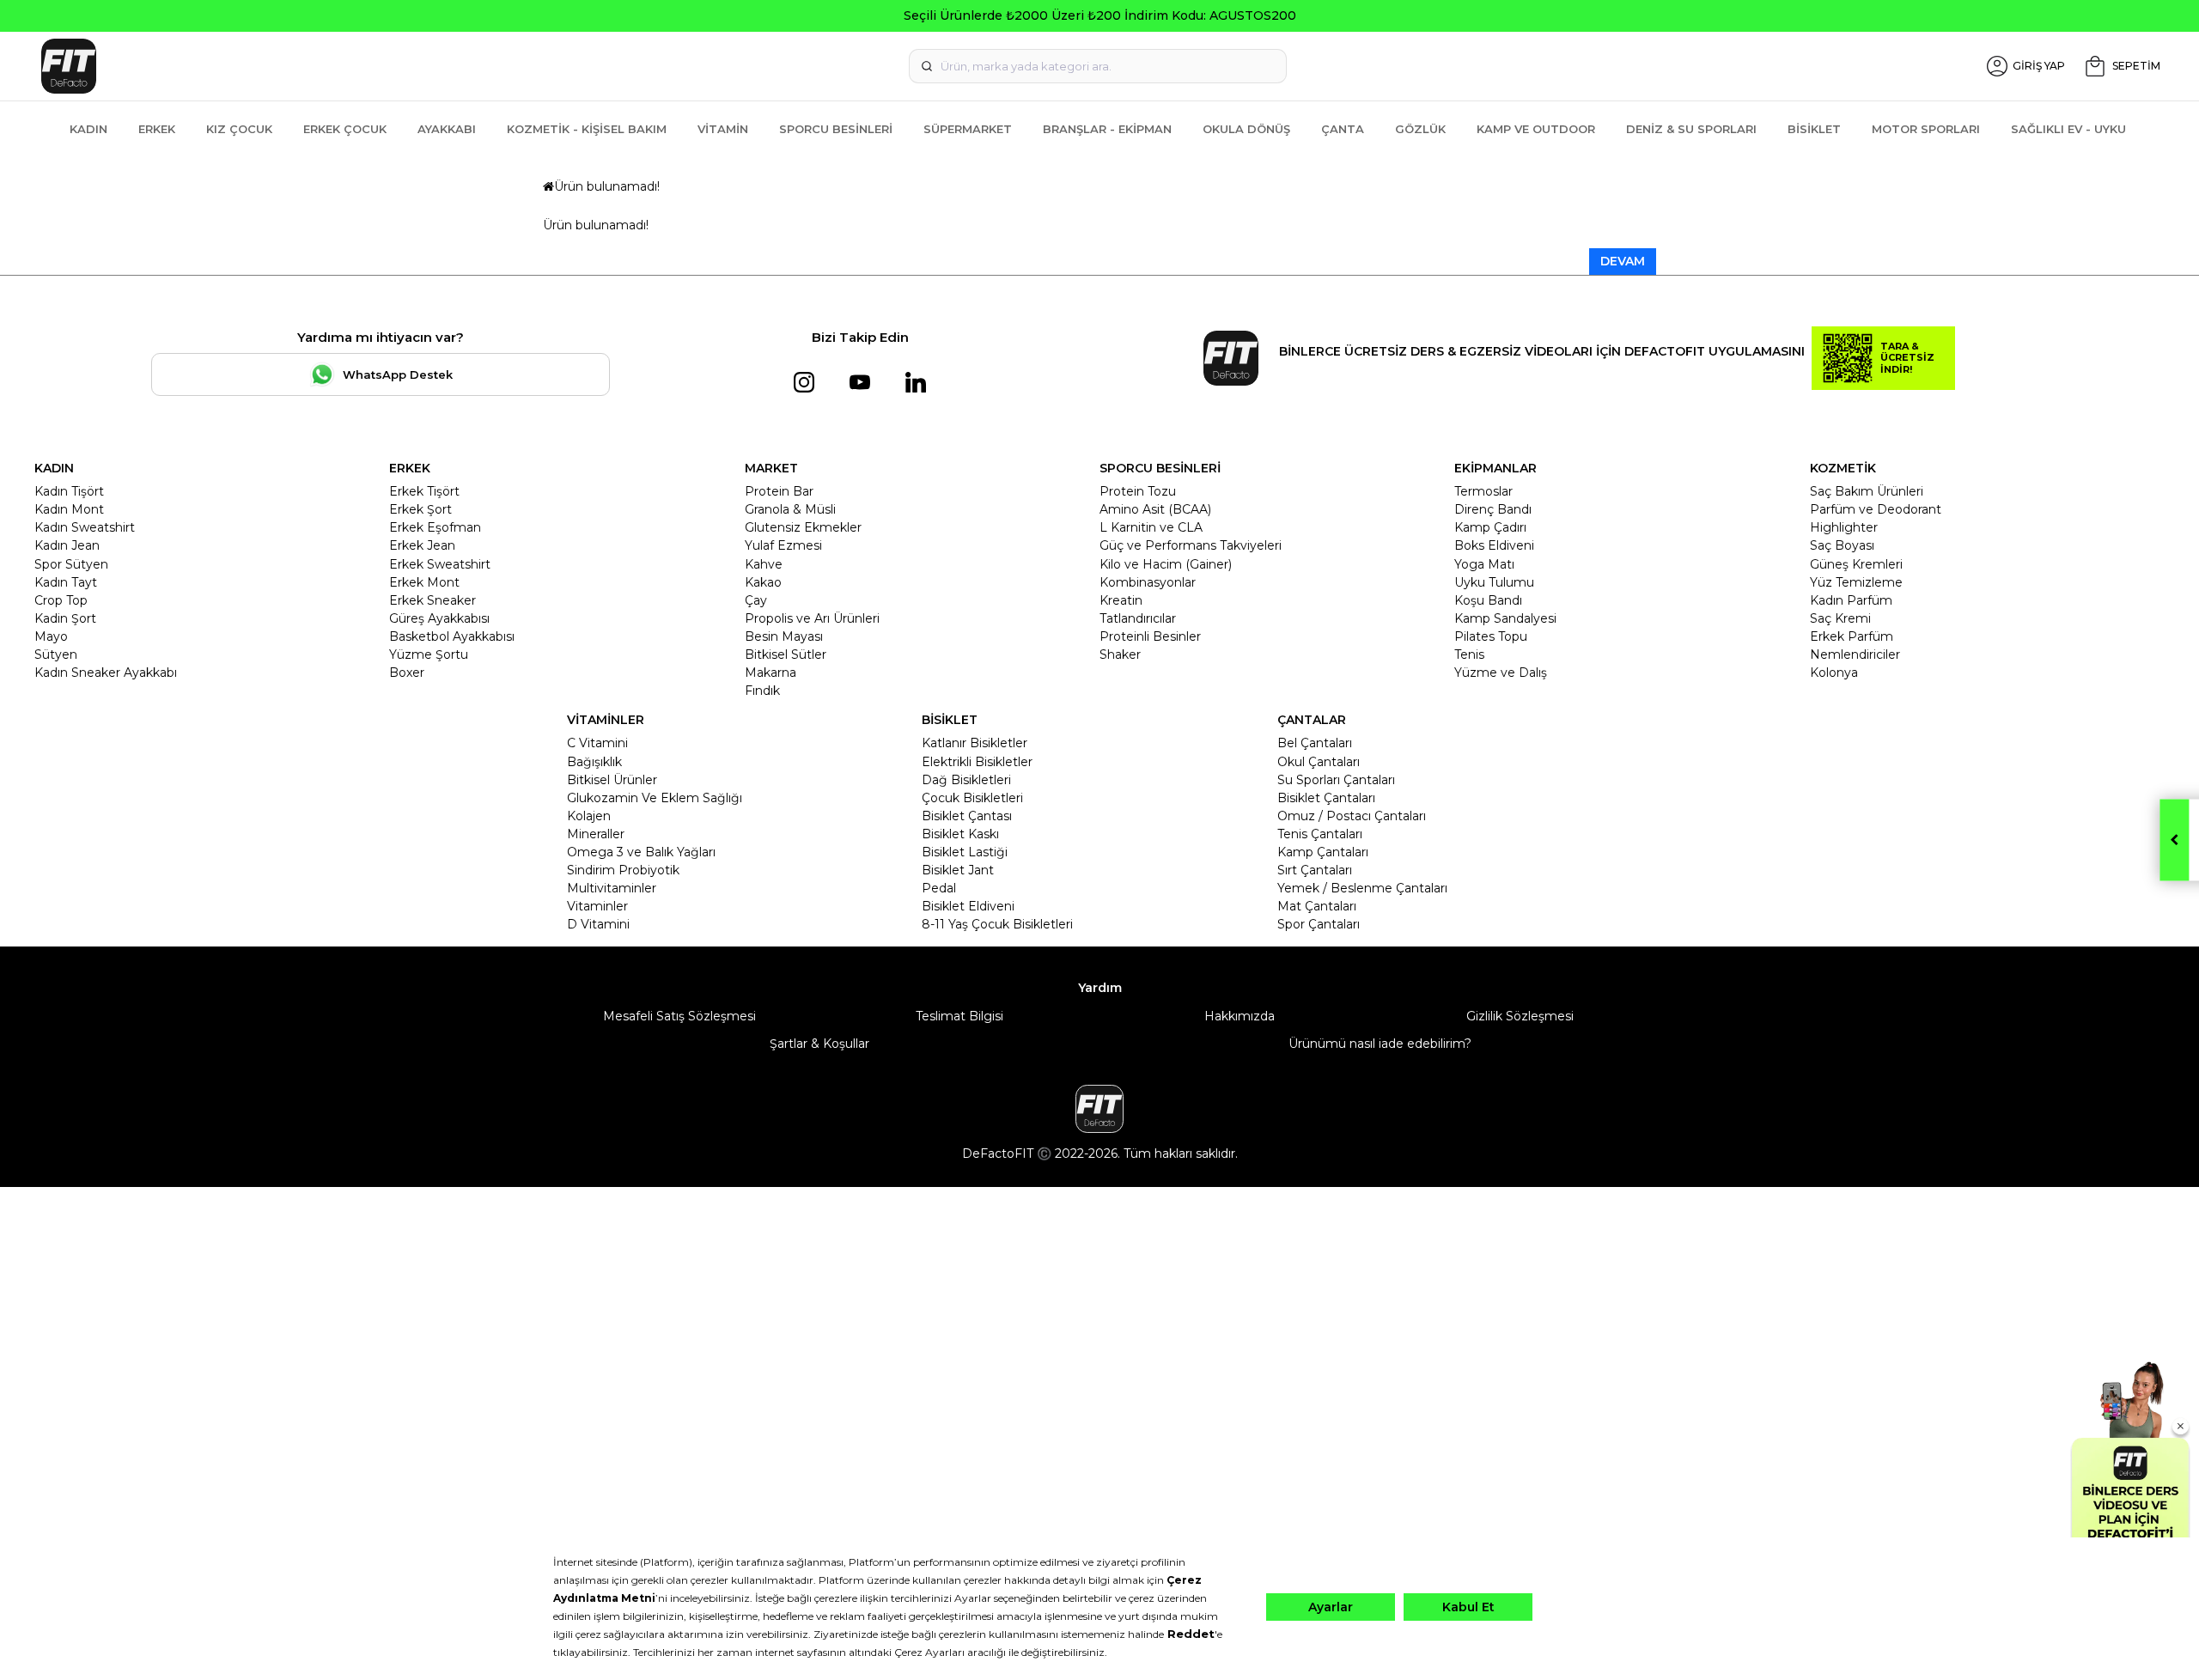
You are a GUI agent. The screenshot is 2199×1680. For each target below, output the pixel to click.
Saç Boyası (1842, 545)
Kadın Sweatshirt (85, 527)
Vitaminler (597, 906)
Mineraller (596, 834)
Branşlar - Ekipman (1107, 129)
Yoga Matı (1484, 564)
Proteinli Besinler (1150, 636)
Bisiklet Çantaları (1326, 798)
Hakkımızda (1240, 1016)
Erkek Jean (422, 545)
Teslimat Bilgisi (959, 1016)
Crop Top (61, 600)
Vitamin (723, 129)
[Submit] (927, 66)
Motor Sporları (1926, 129)
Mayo (51, 636)
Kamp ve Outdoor (1536, 129)
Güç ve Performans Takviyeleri (1191, 545)
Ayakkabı (447, 129)
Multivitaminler (612, 888)
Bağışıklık (594, 762)
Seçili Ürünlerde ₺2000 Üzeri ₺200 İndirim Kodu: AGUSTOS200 (1100, 15)
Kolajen (589, 816)
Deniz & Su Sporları (1691, 129)
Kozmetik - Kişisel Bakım (587, 129)
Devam (1623, 261)
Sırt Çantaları (1315, 870)
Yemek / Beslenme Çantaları (1362, 888)
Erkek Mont (424, 582)
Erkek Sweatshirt (440, 564)
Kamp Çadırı (1490, 527)
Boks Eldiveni (1494, 545)
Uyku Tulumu (1494, 582)
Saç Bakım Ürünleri (1867, 491)
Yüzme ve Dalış (1501, 673)
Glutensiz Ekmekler (803, 527)
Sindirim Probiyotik (623, 870)
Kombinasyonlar (1148, 582)
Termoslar (1483, 491)
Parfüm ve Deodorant (1876, 509)
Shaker (1120, 654)
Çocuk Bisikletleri (972, 798)
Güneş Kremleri (1856, 564)
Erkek (157, 129)
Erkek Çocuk (345, 129)
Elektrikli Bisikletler (977, 762)
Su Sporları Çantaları (1336, 780)
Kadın (88, 129)
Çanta (1343, 129)
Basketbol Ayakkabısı (452, 636)
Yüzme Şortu (429, 654)
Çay (756, 600)
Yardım (1100, 988)
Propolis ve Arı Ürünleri (812, 618)
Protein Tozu (1138, 491)
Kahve (764, 564)
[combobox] (1098, 66)
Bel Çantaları (1315, 743)
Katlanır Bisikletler (975, 743)
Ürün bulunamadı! (607, 186)
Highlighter (1844, 527)
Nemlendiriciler (1855, 654)
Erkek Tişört (424, 491)
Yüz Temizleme (1856, 582)
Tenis (1469, 654)
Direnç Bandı (1493, 509)
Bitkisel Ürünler (612, 780)
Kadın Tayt (66, 582)
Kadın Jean (67, 545)
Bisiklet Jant (958, 870)
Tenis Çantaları (1320, 834)
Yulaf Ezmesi (783, 545)
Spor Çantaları (1319, 924)
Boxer (407, 673)
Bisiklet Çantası (967, 816)
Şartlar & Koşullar (819, 1044)
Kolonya (1834, 673)
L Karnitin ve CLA (1151, 527)
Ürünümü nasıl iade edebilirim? (1380, 1044)
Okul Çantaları (1319, 762)
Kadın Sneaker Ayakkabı (106, 673)
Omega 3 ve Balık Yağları (641, 852)
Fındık (762, 691)
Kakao (763, 582)
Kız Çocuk (239, 129)
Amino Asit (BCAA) (1155, 509)
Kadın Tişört (69, 491)
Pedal (939, 888)
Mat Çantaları (1317, 906)
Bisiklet (1814, 129)
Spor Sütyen (71, 564)
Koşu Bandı (1488, 600)
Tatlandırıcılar (1138, 618)
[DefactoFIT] (389, 66)
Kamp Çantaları (1323, 852)
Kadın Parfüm (1851, 600)
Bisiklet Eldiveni (968, 906)
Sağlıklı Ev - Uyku (2068, 129)
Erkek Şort (420, 509)
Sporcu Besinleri (836, 129)
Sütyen (56, 654)
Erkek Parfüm (1852, 636)
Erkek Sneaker (432, 600)
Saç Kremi (1840, 618)
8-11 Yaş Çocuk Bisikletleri (997, 924)
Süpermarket (968, 129)
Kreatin (1121, 600)
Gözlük (1420, 129)
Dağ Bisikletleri (966, 780)
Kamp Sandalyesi (1505, 618)
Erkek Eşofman (435, 527)
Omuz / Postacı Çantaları (1352, 816)
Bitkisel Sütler (786, 654)
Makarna (771, 673)
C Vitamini (597, 743)
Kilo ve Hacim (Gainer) (1166, 564)
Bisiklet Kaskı (960, 834)
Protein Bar (779, 491)
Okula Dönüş (1246, 129)
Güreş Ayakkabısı (439, 618)
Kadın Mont (69, 509)
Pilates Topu (1491, 636)
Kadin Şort (65, 618)
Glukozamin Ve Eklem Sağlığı (655, 798)
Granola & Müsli (790, 509)
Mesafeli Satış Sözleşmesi (679, 1016)
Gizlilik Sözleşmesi (1520, 1016)
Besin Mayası (784, 636)
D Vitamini (598, 924)
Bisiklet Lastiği (965, 852)
